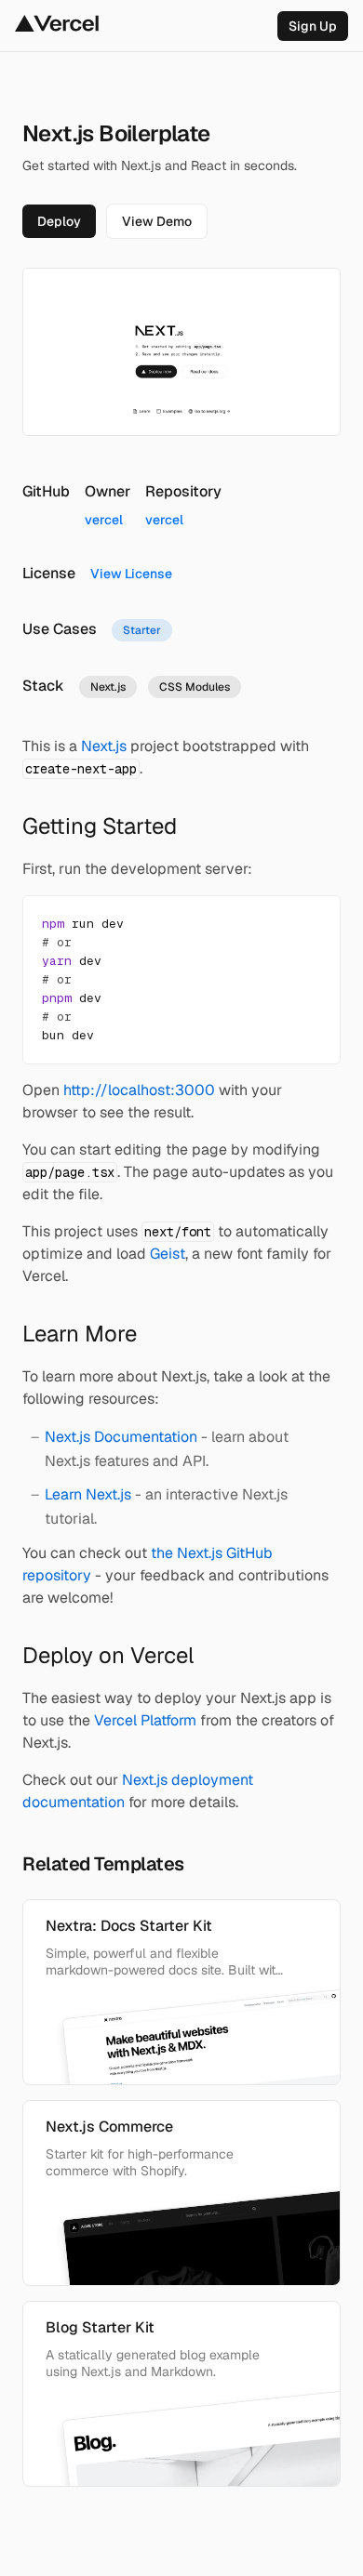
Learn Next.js (88, 1494)
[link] (313, 26)
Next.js (104, 746)
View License (131, 574)
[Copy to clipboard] (310, 926)
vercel (104, 520)
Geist (168, 1254)
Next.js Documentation (121, 1437)
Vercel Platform (145, 1720)
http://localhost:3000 (139, 1090)
